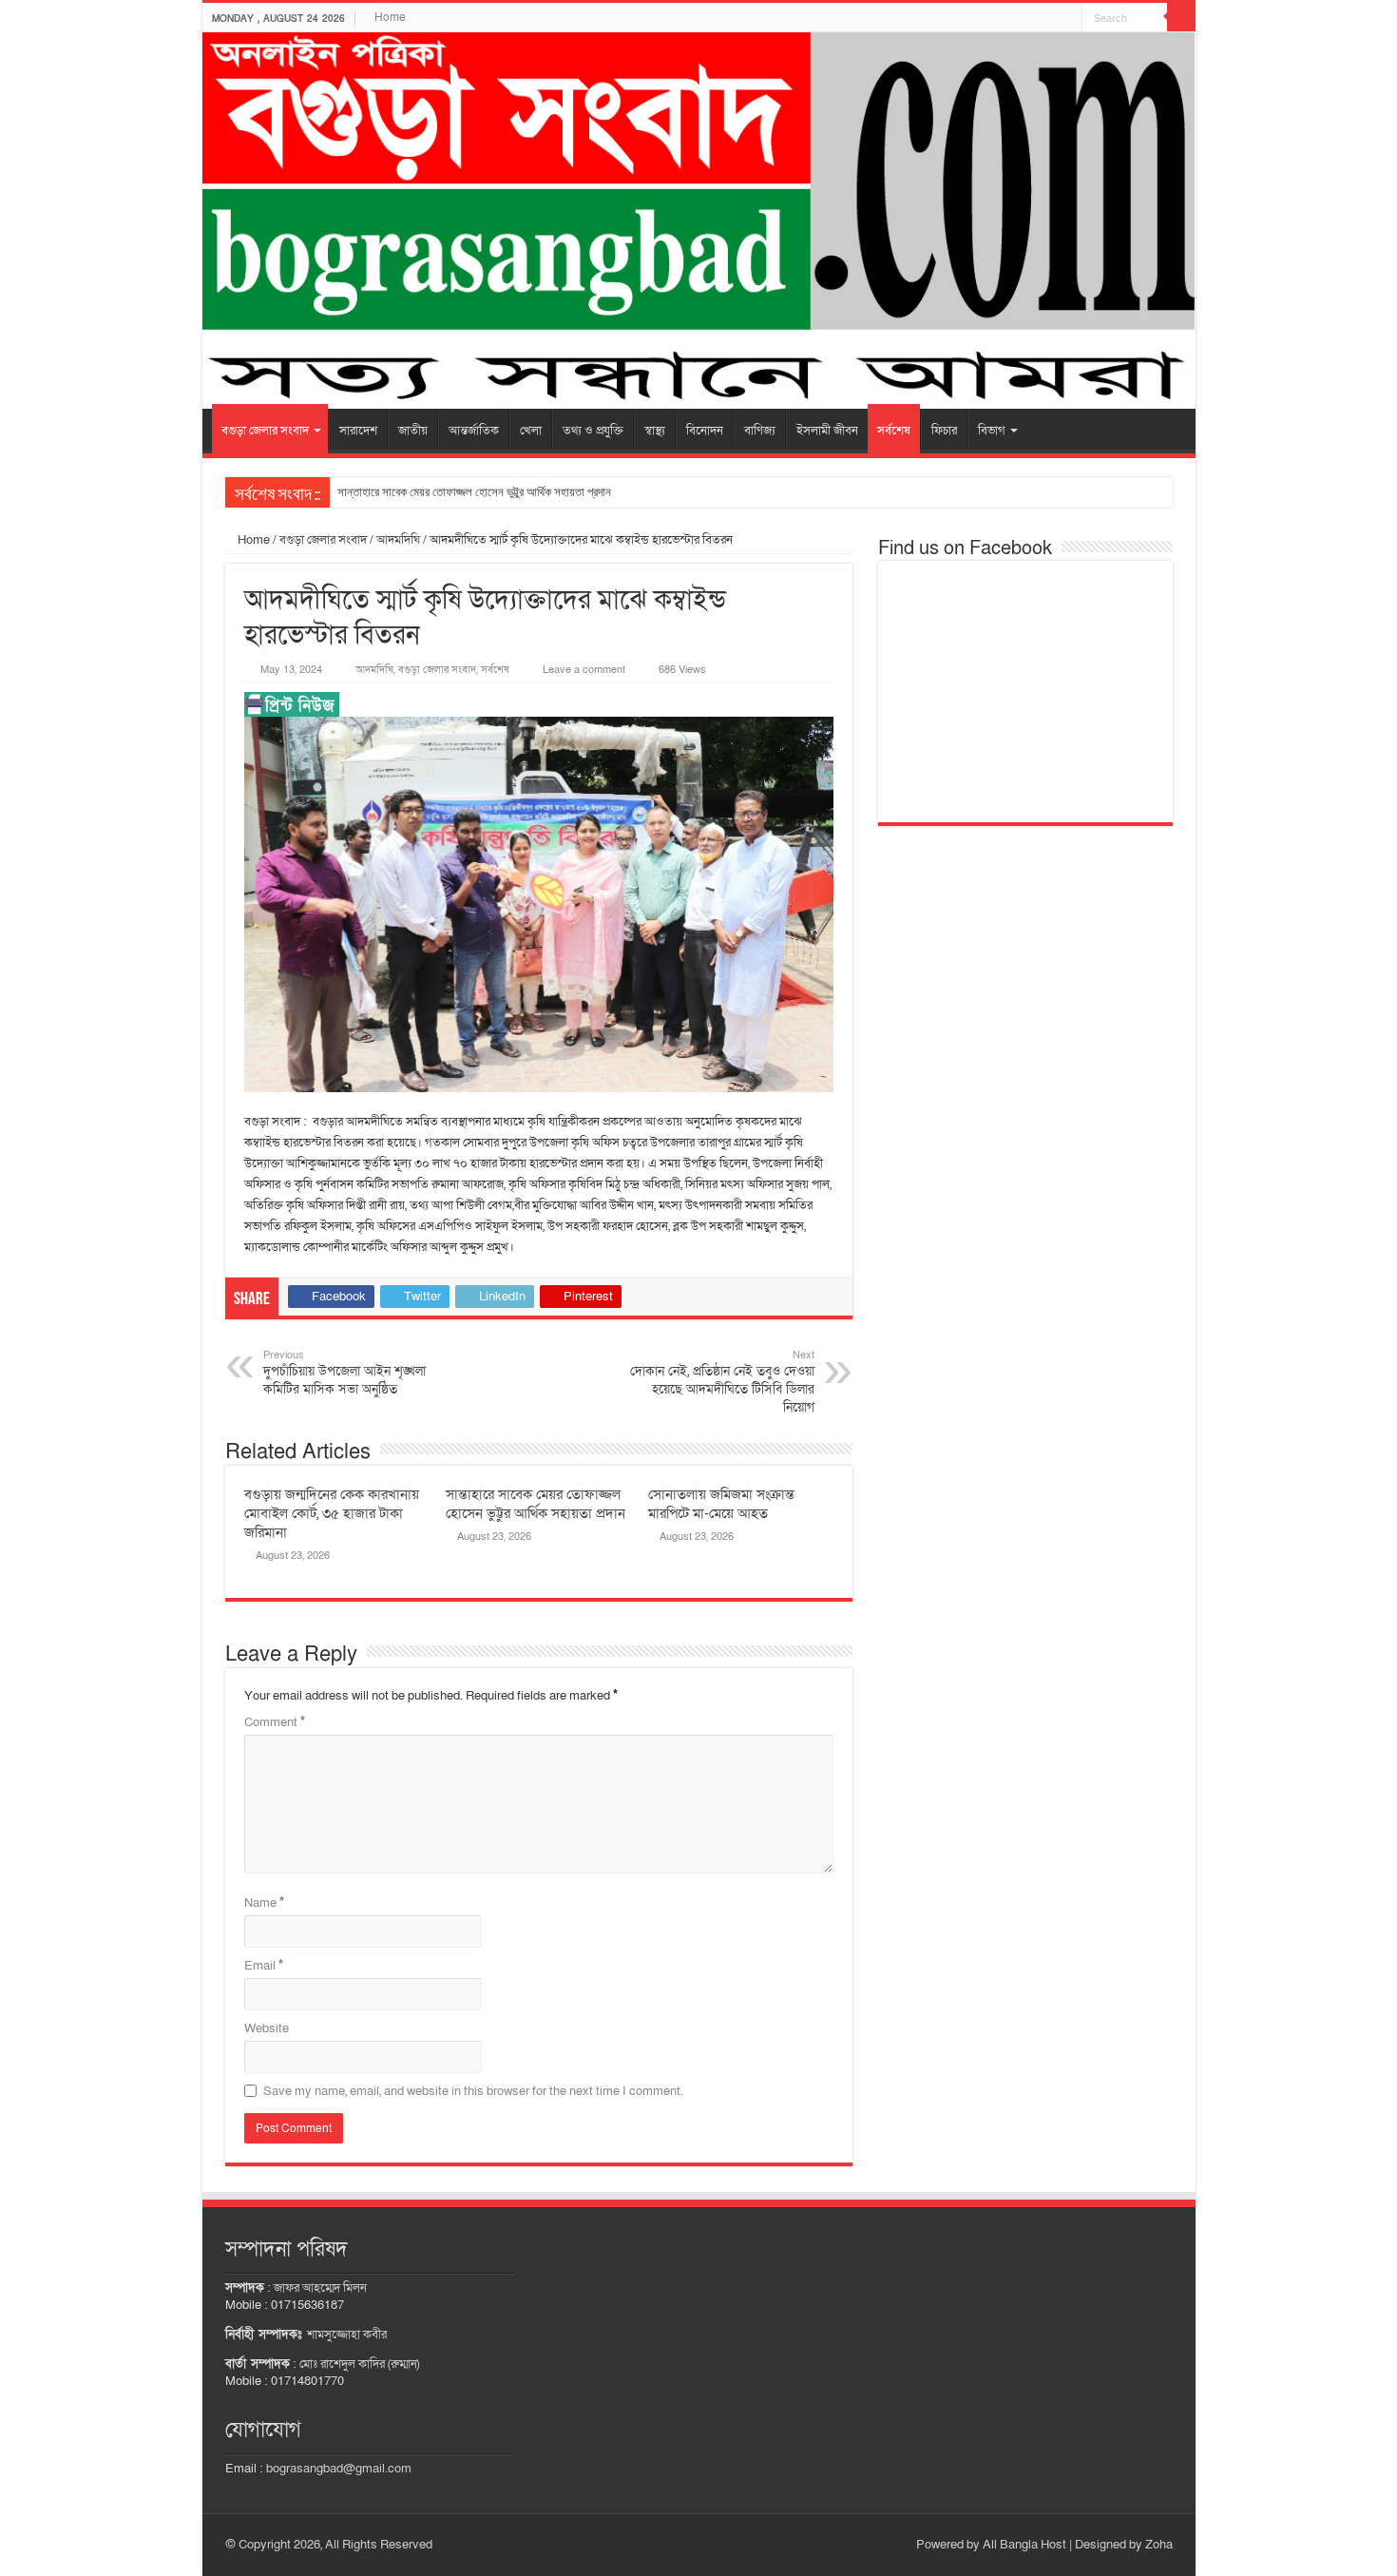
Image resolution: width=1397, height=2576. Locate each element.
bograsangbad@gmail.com (339, 2469)
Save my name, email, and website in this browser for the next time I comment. (473, 2091)
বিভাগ (992, 431)
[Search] (1181, 17)
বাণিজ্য (760, 431)
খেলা (531, 431)
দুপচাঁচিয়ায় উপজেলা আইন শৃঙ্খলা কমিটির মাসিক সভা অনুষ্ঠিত (344, 1373)
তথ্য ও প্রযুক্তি (593, 431)
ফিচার (944, 431)
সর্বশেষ (894, 431)
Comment (275, 1722)
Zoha (1159, 2545)
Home (390, 17)
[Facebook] (1068, 18)
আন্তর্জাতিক (474, 431)
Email (264, 1966)
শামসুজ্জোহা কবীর (347, 2335)
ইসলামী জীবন (827, 431)
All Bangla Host (1024, 2545)
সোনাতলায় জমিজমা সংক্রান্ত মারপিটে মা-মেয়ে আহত (721, 1504)
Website (267, 2028)
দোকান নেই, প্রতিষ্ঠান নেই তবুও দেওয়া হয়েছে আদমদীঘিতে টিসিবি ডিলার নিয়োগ (722, 1382)
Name (264, 1903)
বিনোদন (705, 431)
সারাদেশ (358, 431)
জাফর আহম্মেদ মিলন (320, 2288)
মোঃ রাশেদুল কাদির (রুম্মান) (359, 2364)
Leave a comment (584, 670)
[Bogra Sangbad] (699, 221)
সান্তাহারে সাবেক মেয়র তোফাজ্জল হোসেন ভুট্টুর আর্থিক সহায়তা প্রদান (474, 492)
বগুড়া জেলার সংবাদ (265, 431)
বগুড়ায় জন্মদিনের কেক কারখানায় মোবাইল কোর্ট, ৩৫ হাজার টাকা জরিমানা (332, 1513)
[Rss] (1050, 18)
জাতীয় (413, 431)
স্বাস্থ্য (655, 431)
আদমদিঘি (398, 540)
